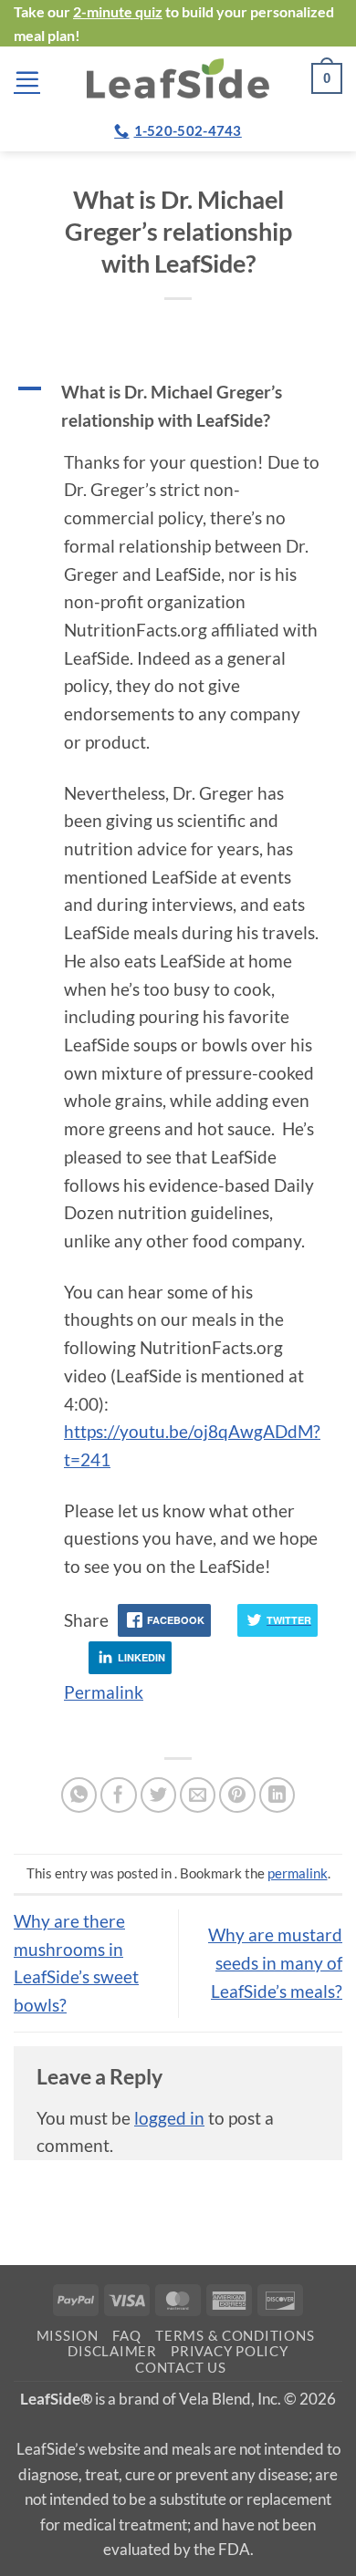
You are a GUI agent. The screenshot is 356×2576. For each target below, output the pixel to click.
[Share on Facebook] (119, 1795)
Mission (68, 2336)
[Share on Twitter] (159, 1795)
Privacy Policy (229, 2351)
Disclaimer (112, 2351)
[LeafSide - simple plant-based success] (178, 78)
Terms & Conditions (235, 2336)
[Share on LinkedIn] (277, 1795)
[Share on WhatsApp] (79, 1795)
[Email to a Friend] (198, 1795)
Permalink (104, 1692)
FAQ (126, 2336)
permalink (298, 1873)
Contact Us (180, 2368)
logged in (169, 2118)
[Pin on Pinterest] (237, 1795)
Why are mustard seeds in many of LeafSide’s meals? (275, 1962)
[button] (27, 79)
